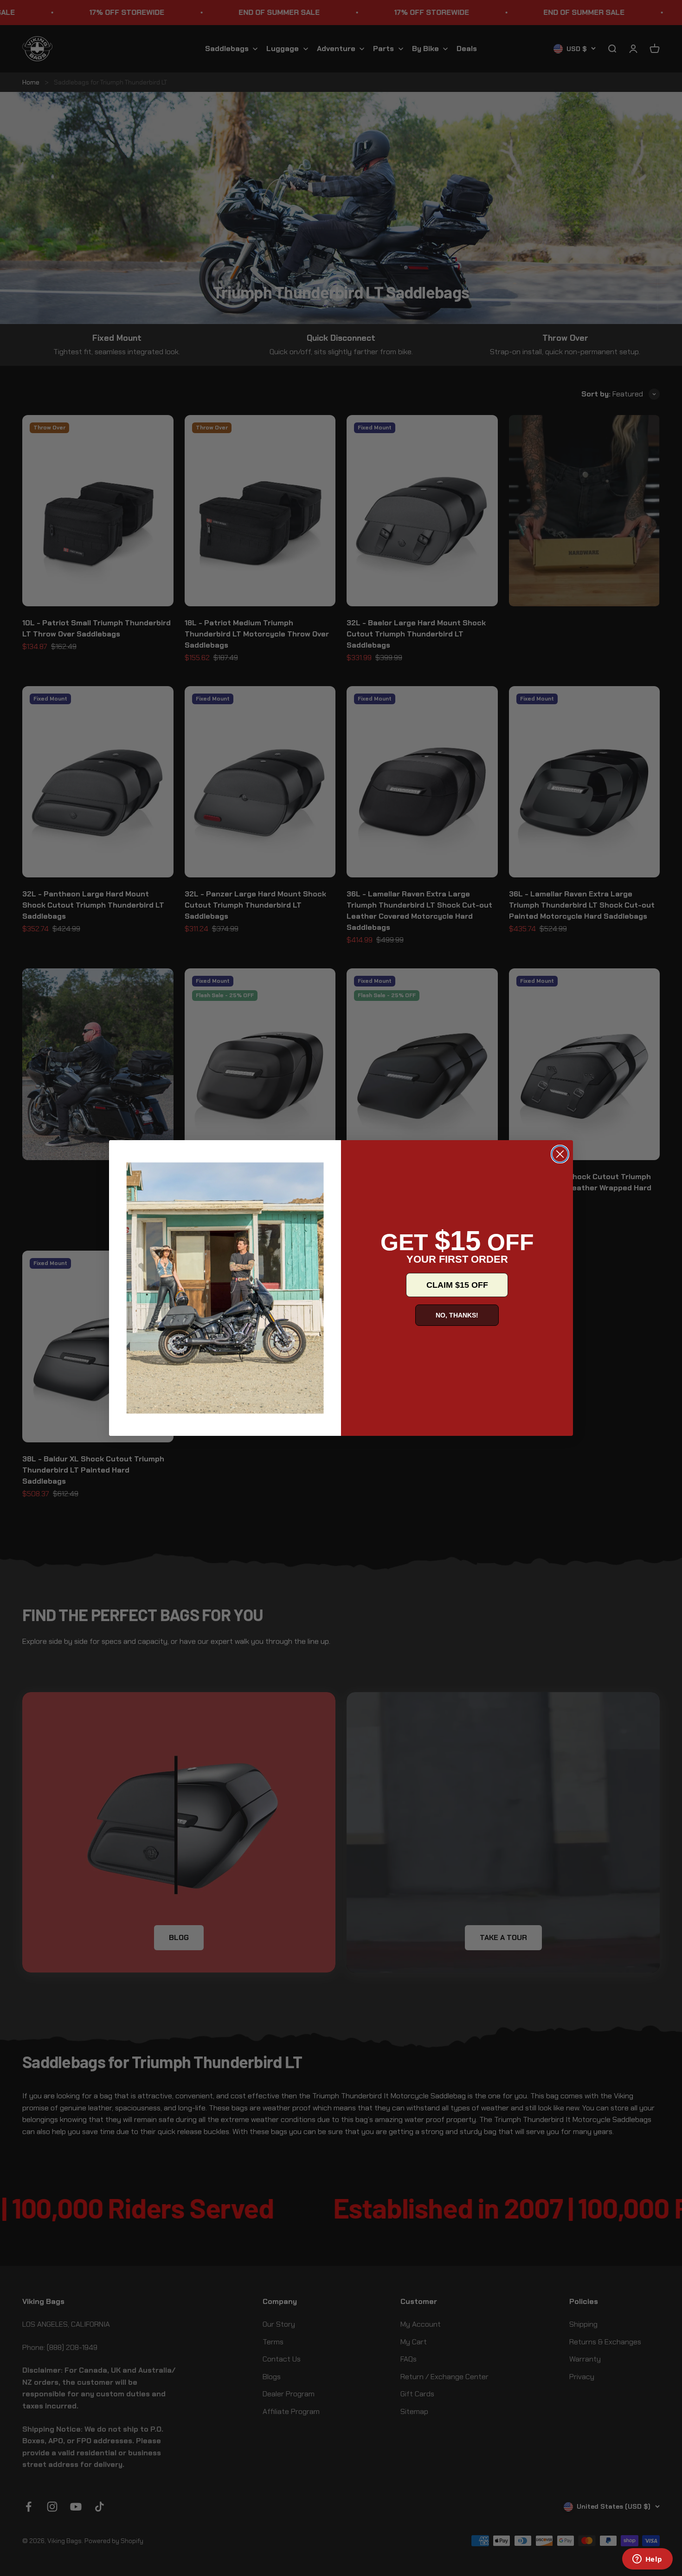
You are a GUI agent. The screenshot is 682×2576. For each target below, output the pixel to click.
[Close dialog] (560, 1154)
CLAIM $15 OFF (457, 1285)
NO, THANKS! (457, 1315)
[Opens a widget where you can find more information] (647, 2560)
